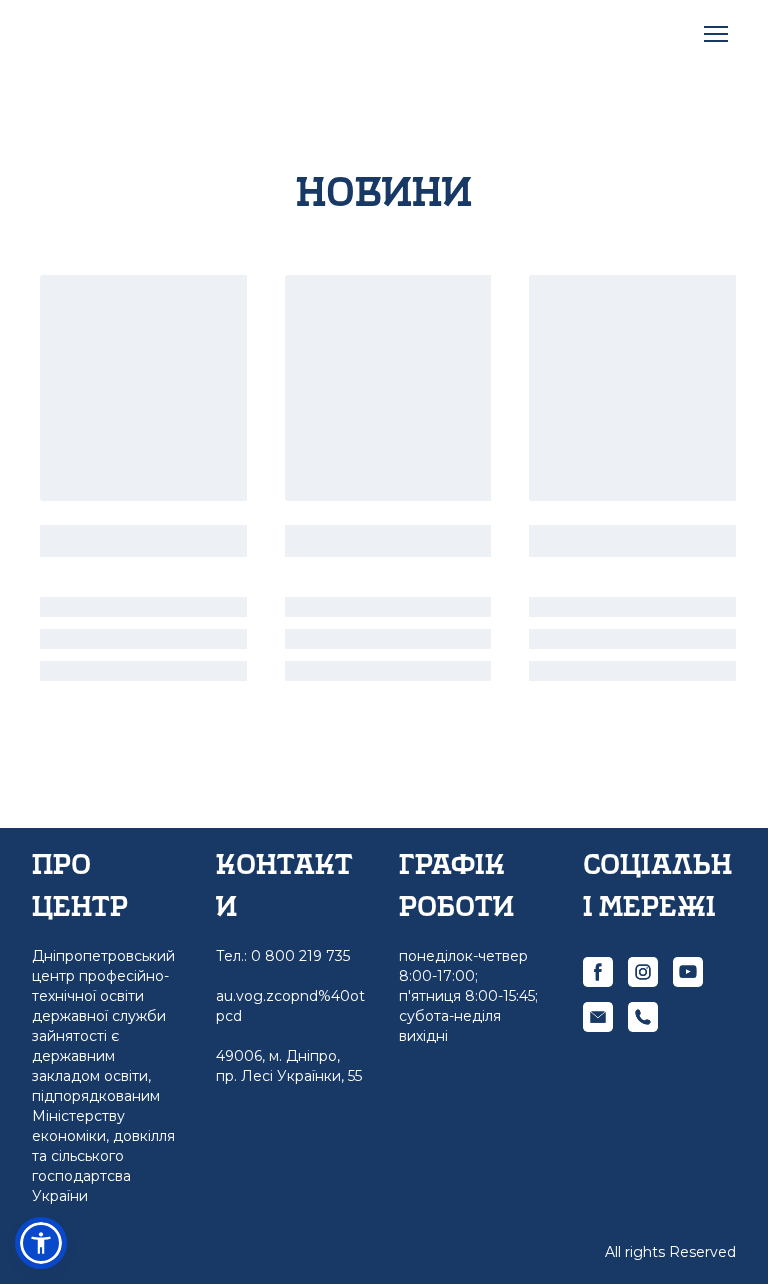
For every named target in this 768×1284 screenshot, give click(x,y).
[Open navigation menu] (716, 34)
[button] (598, 972)
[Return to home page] (117, 33)
